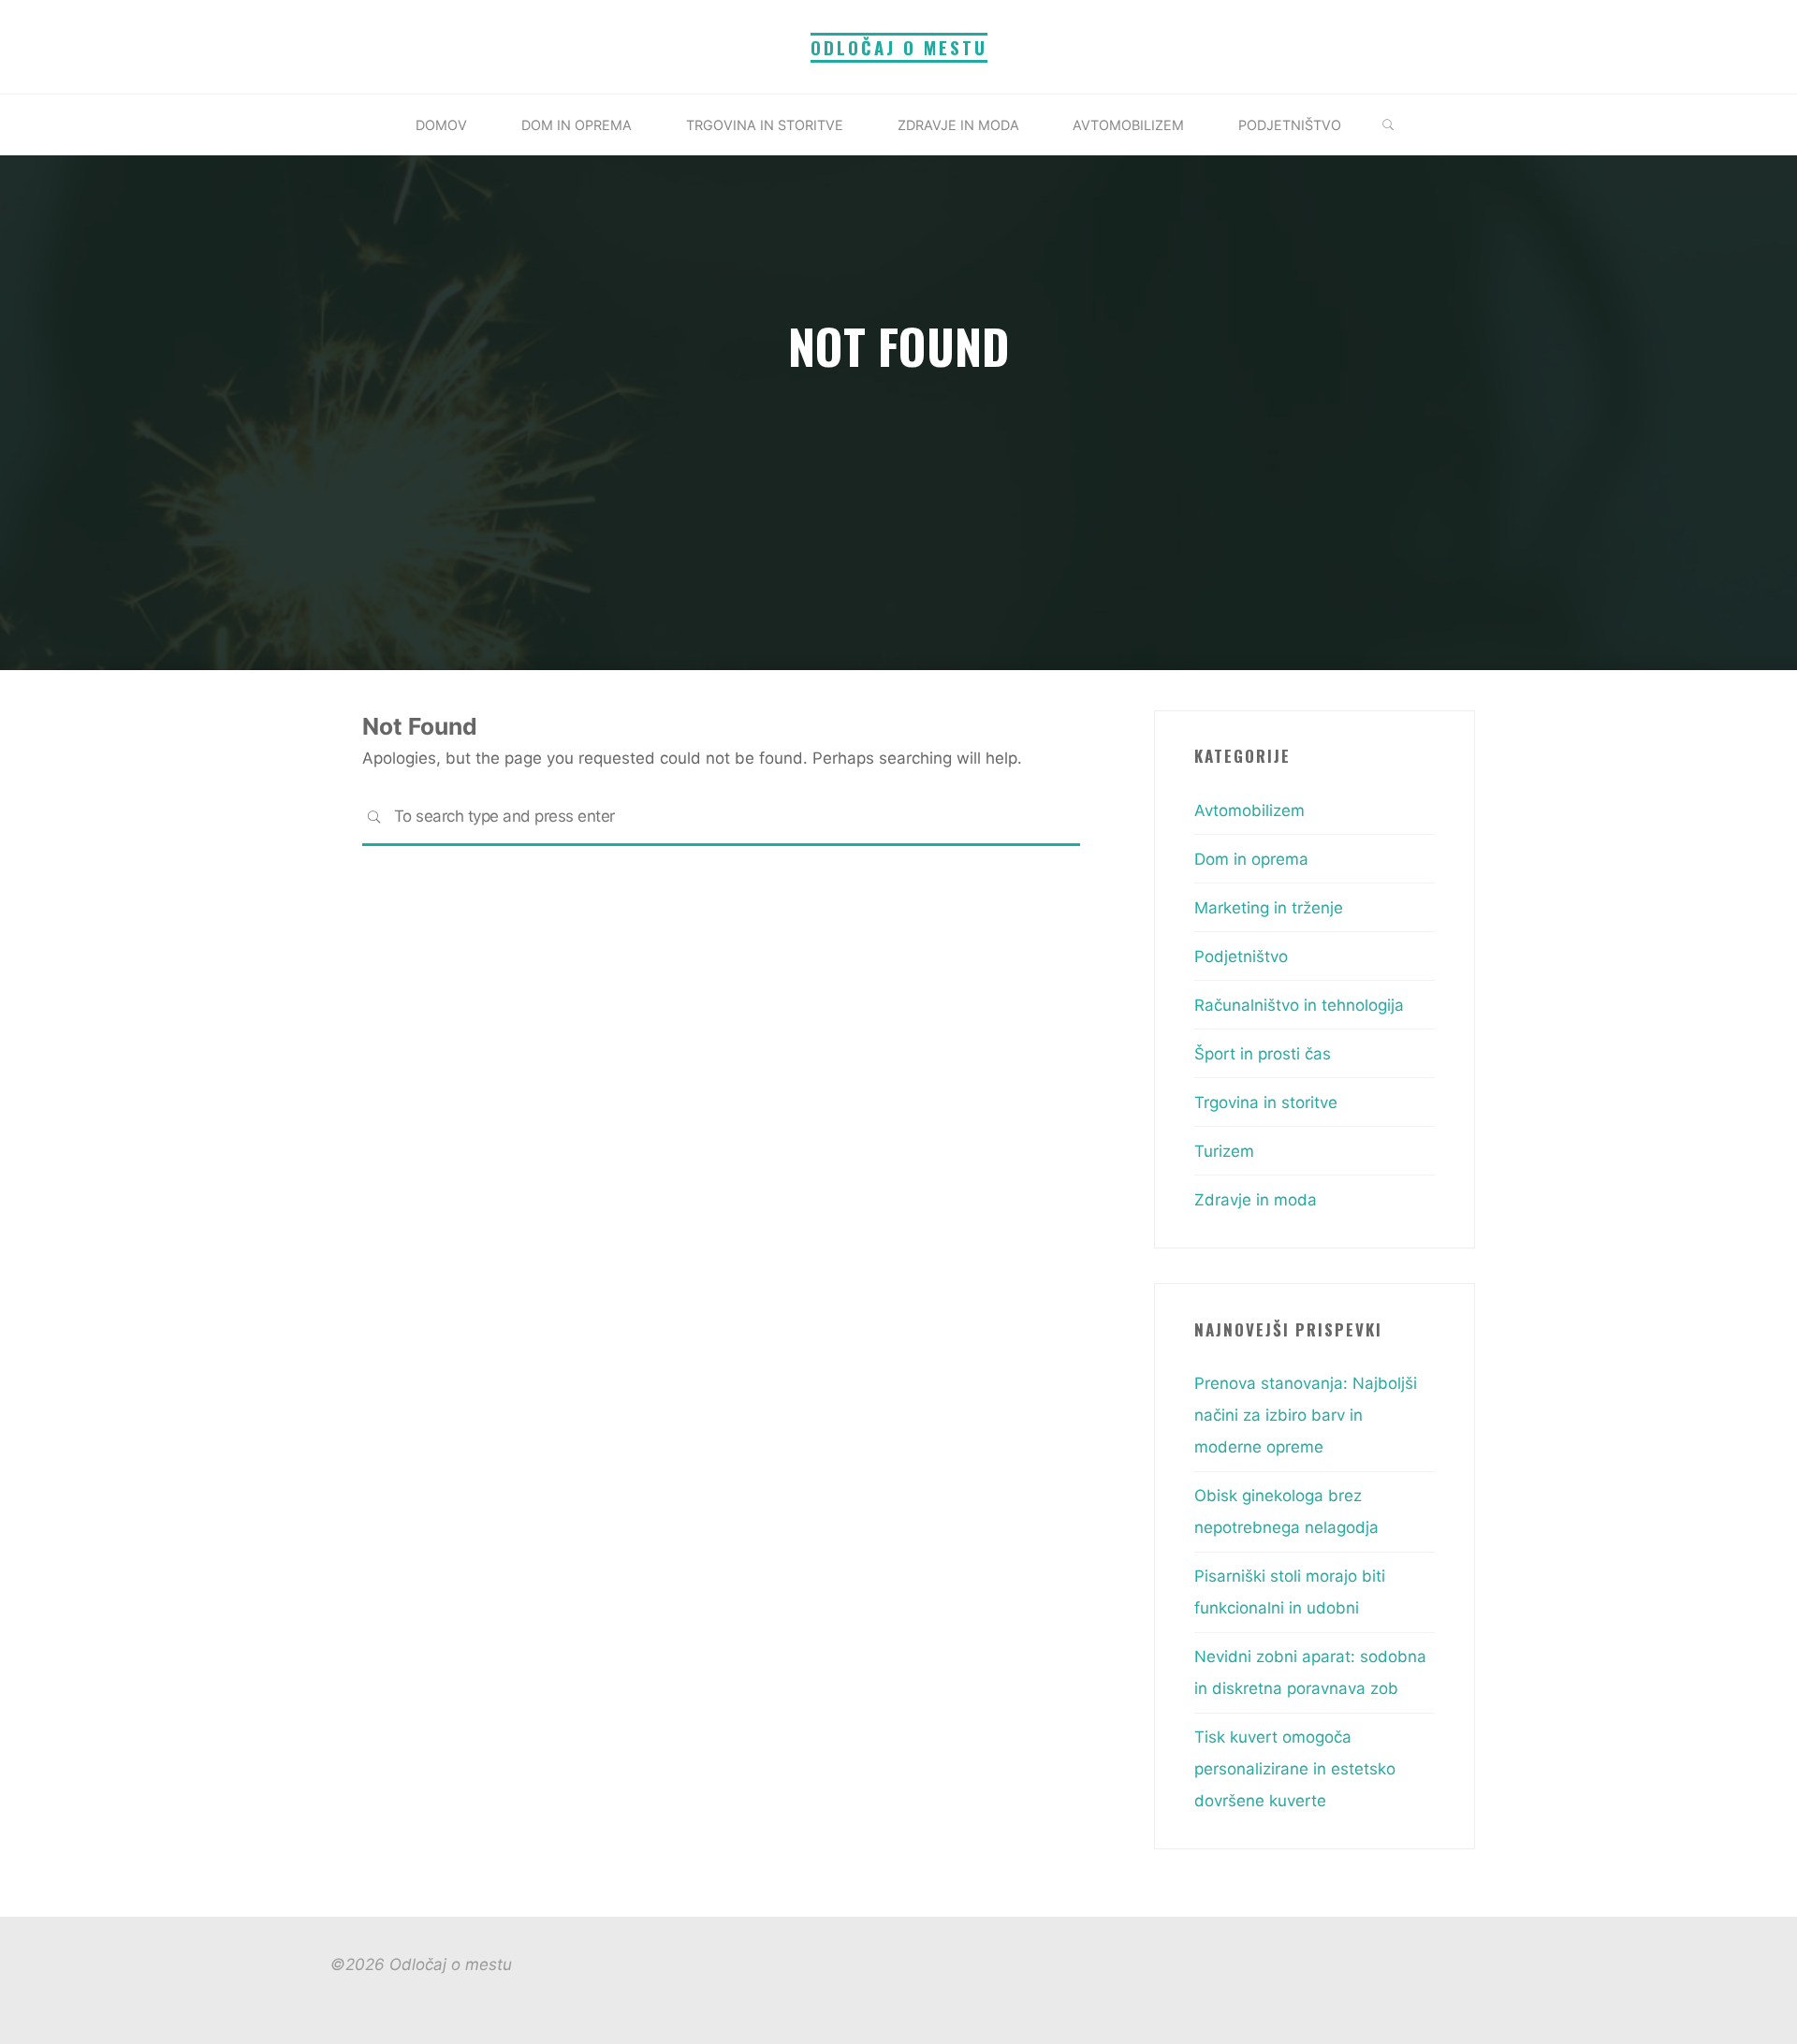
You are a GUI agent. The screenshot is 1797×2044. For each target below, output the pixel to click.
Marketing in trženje (1269, 908)
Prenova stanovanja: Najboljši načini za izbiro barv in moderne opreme (1306, 1415)
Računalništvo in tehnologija (1299, 1005)
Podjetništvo (1241, 956)
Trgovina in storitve (1266, 1102)
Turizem (1224, 1151)
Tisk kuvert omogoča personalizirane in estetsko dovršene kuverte (1295, 1769)
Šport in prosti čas (1263, 1054)
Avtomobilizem (1249, 810)
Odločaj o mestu (899, 47)
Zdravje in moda (1256, 1200)
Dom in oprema (1251, 859)
